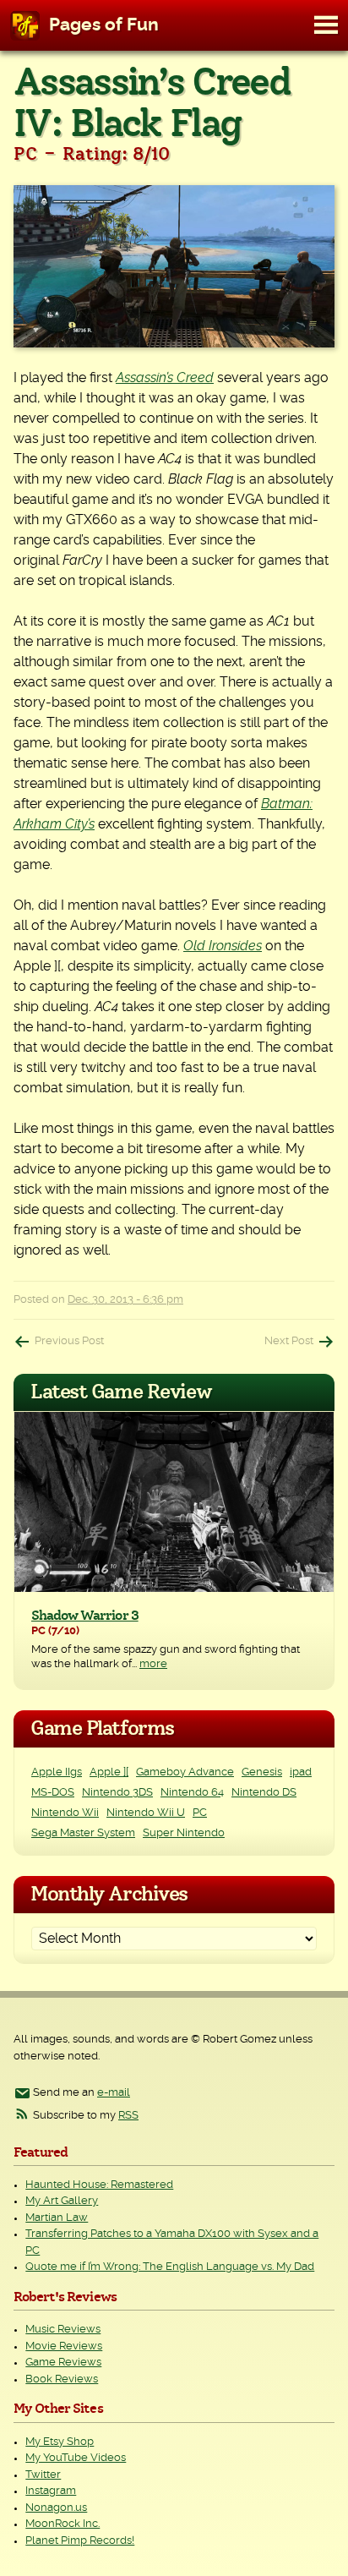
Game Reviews (63, 2363)
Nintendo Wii (65, 1813)
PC (200, 1813)
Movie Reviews (64, 2346)
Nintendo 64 (192, 1793)
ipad (301, 1772)
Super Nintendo (184, 1833)
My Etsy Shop (60, 2442)
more (153, 1664)
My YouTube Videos (76, 2458)
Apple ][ (109, 1772)
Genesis (262, 1772)
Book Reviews (62, 2379)
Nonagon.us (56, 2508)
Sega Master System (83, 1833)
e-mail (114, 2093)
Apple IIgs (57, 1772)
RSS (128, 2116)
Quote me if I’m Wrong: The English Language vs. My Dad (170, 2267)
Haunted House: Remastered (99, 2185)
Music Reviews (63, 2330)
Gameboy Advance (185, 1772)
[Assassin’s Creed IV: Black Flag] (174, 266)
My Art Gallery (62, 2201)
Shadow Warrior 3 (85, 1616)
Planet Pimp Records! (80, 2541)
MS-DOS (53, 1793)
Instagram (51, 2491)
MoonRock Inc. (63, 2524)
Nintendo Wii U (146, 1813)
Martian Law (57, 2218)
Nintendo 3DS (117, 1793)
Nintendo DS (264, 1793)
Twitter (43, 2475)
